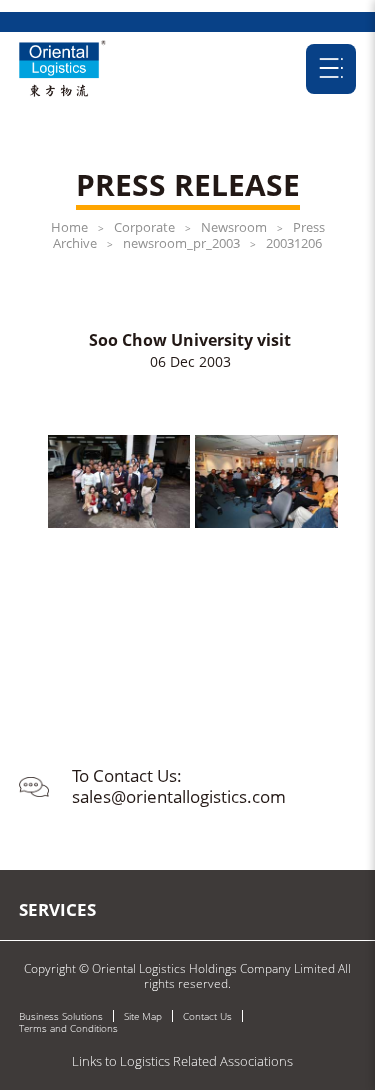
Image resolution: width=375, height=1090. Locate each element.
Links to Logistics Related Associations (182, 1061)
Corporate (144, 227)
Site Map (143, 1016)
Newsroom (234, 227)
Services (57, 909)
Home (69, 227)
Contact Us (207, 1016)
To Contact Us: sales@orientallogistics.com (179, 785)
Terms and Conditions (68, 1028)
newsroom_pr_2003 (181, 243)
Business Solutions (61, 1016)
